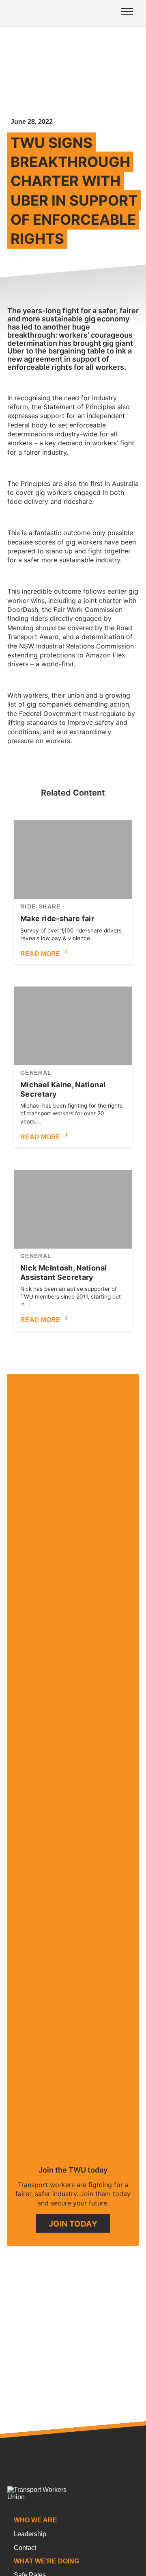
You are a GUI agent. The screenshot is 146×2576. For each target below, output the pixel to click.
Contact (25, 2548)
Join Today (73, 2224)
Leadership (30, 2534)
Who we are (35, 2520)
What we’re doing (46, 2561)
